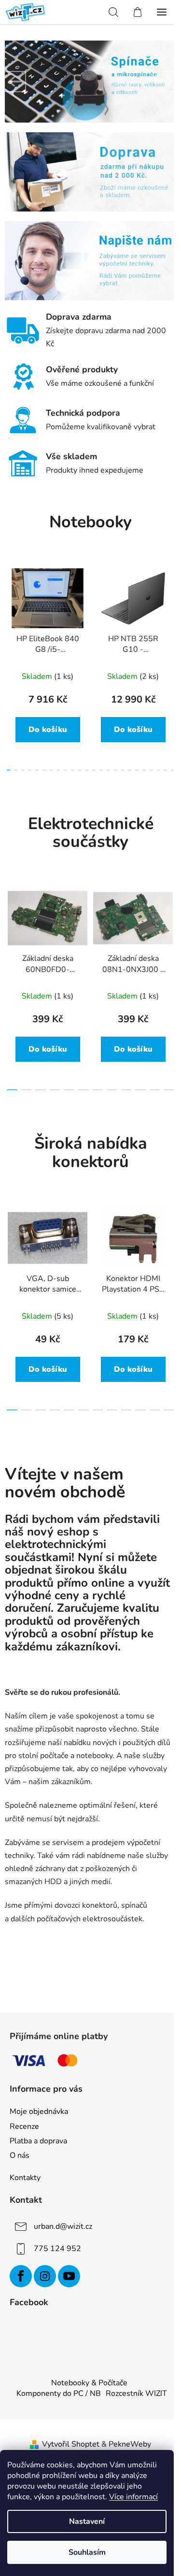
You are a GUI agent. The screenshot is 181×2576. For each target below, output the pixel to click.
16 (123, 770)
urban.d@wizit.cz (63, 2226)
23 (173, 770)
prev (10, 610)
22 (165, 770)
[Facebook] (21, 2276)
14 (108, 770)
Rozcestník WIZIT (136, 2393)
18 (137, 770)
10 (80, 770)
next (171, 610)
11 (87, 770)
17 (130, 770)
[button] (15, 82)
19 (144, 770)
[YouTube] (69, 2276)
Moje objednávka (39, 2111)
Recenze (24, 2126)
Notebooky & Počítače (89, 2383)
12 (94, 770)
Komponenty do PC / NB (59, 2393)
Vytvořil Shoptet (71, 2444)
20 (151, 770)
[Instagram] (45, 2276)
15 (116, 770)
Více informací (133, 2497)
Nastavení (87, 2521)
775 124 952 (57, 2249)
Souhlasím (87, 2552)
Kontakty (25, 2178)
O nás (20, 2155)
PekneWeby (130, 2444)
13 (101, 770)
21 (159, 770)
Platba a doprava (38, 2141)
